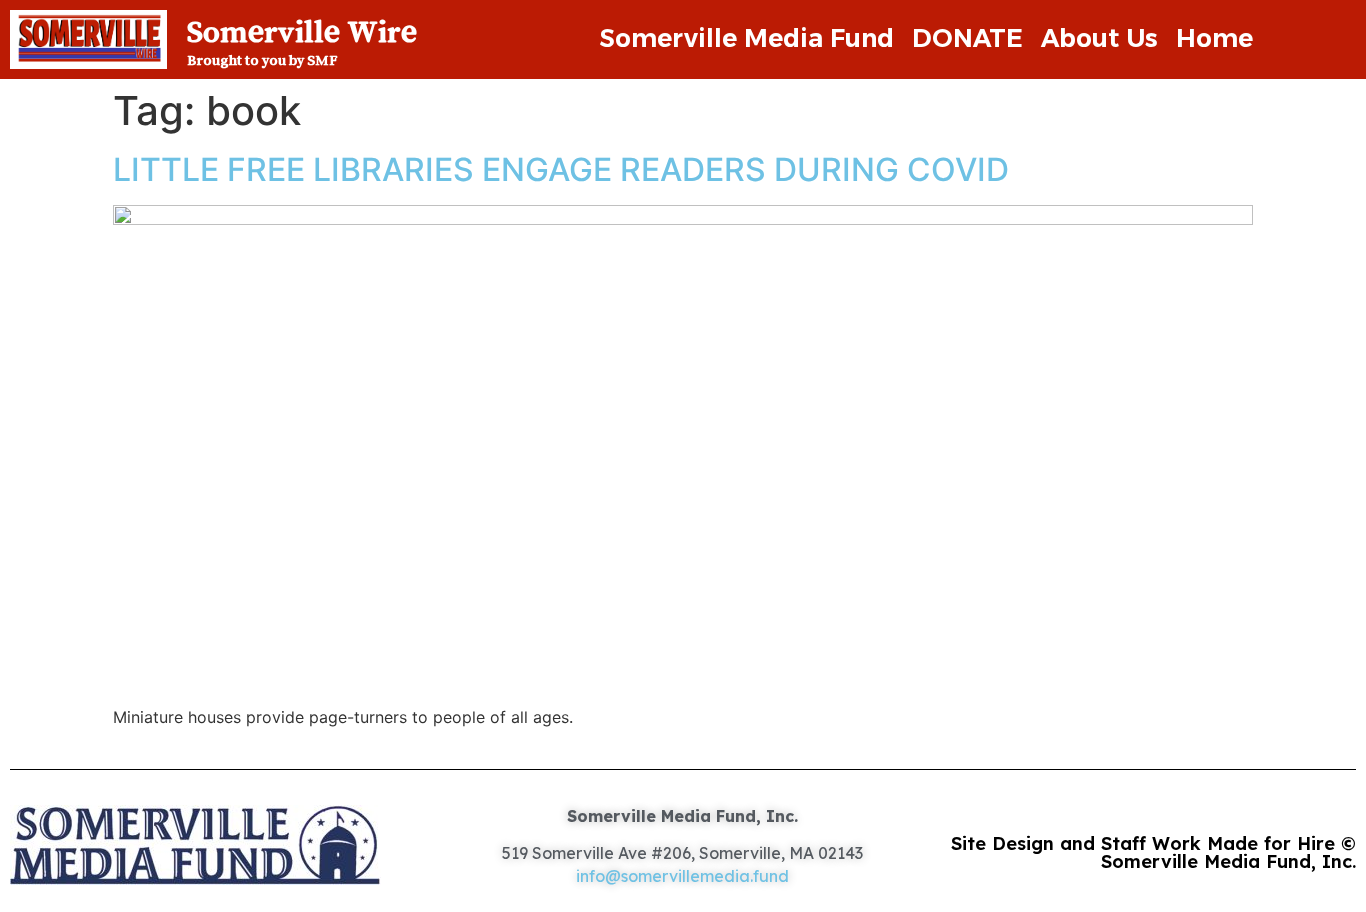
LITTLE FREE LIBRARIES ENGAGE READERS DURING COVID (561, 169)
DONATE (967, 38)
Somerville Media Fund (746, 38)
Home (1214, 38)
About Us (1099, 38)
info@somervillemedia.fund (682, 876)
